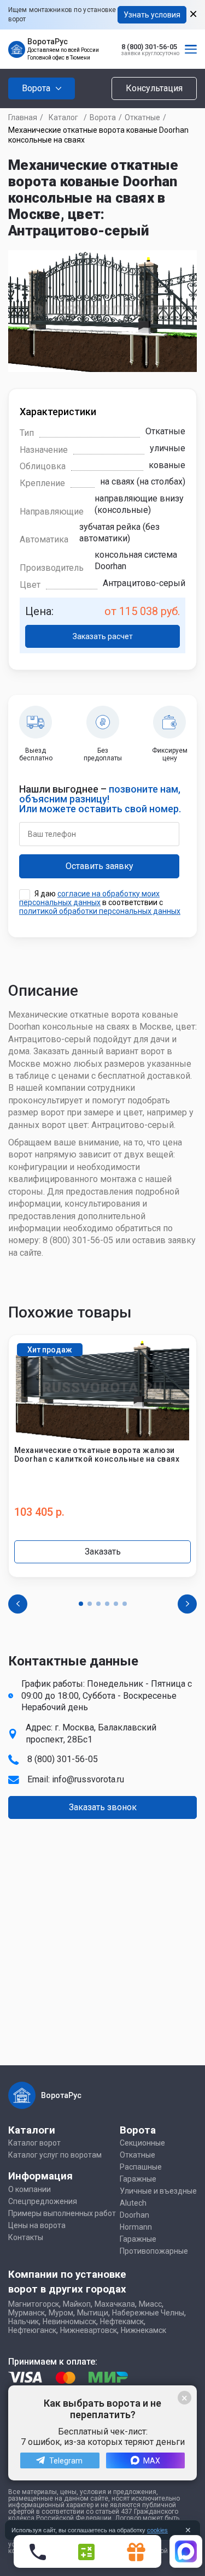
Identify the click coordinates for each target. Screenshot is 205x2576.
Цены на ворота (37, 2225)
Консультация (154, 88)
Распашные (141, 2167)
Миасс (150, 2304)
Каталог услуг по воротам (55, 2155)
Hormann (136, 2227)
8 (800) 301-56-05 (149, 47)
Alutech (133, 2203)
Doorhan (134, 2215)
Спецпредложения (43, 2201)
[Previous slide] (18, 1604)
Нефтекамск (122, 2321)
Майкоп (77, 2304)
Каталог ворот (34, 2143)
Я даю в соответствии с (100, 902)
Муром (61, 2313)
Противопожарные (154, 2251)
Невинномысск (69, 2321)
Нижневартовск (89, 2330)
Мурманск (27, 2313)
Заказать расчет (103, 636)
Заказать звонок (103, 1807)
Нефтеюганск (32, 2330)
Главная (23, 117)
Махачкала (115, 2304)
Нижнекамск (143, 2330)
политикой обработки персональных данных (100, 911)
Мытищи (93, 2313)
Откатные (142, 117)
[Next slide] (187, 1604)
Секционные (142, 2143)
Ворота (103, 117)
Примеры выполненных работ (62, 2213)
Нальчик (24, 2321)
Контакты (26, 2237)
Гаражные (138, 2179)
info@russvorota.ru (88, 1779)
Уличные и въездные (158, 2191)
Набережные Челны (148, 2313)
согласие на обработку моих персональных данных (89, 898)
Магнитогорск (34, 2304)
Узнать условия (152, 15)
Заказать (103, 1552)
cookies (157, 2530)
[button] (81, 1604)
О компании (30, 2189)
